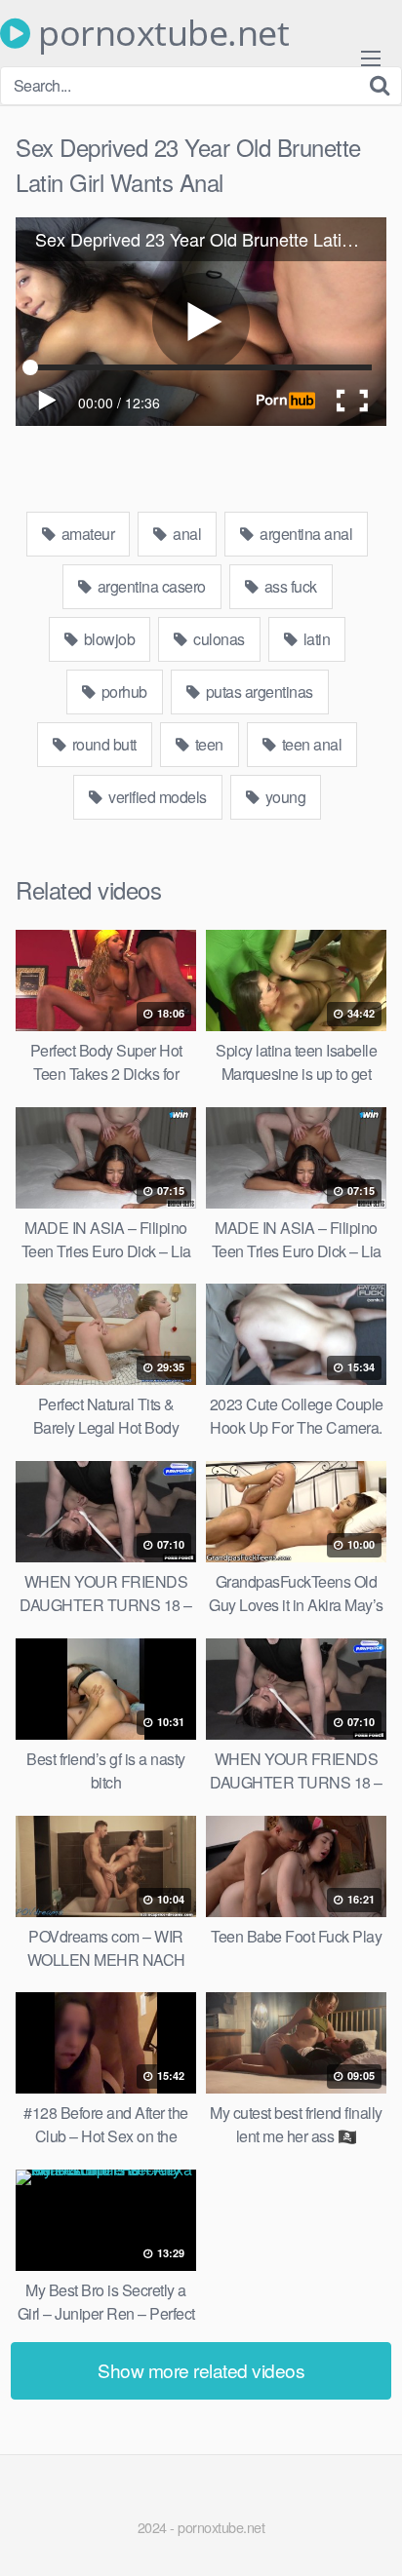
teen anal (310, 744)
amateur (86, 534)
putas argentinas (258, 692)
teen (207, 744)
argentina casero (150, 586)
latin (315, 639)
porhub (122, 692)
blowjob (107, 639)
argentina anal (305, 534)
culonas (218, 639)
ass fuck (289, 586)
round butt (102, 744)
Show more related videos (201, 2370)
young (283, 797)
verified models (156, 797)
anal (186, 534)
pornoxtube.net (160, 33)
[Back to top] (368, 2533)
